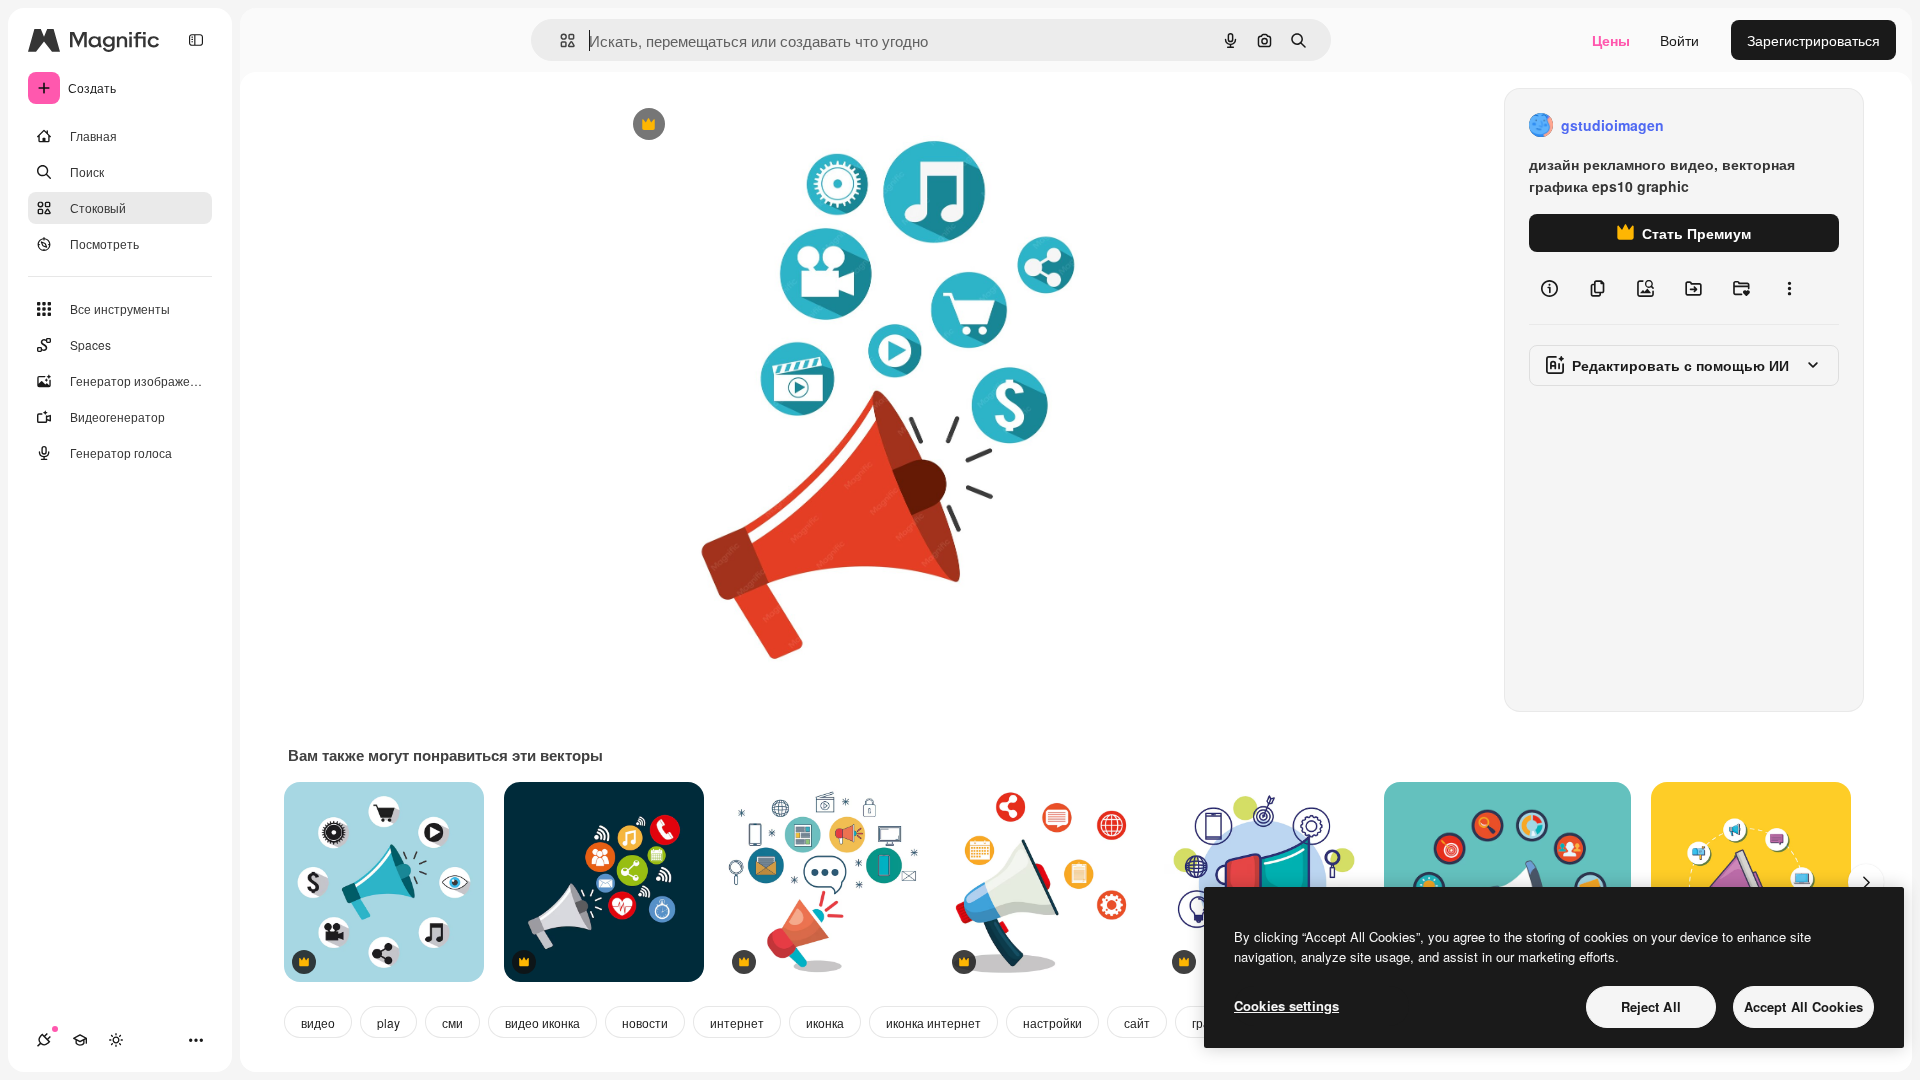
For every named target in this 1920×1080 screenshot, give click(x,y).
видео (318, 1022)
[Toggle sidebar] (196, 40)
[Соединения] (44, 1040)
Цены (1611, 40)
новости (645, 1022)
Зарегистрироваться (1813, 40)
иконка (825, 1022)
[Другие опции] (1789, 288)
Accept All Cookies (1803, 1006)
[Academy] (80, 1040)
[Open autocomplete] (559, 40)
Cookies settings (1286, 1005)
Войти (1679, 40)
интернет (737, 1022)
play (388, 1022)
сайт (1137, 1022)
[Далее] (1866, 882)
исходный (747, 125)
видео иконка (542, 1022)
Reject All (1651, 1006)
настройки (1052, 1022)
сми (452, 1022)
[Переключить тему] (116, 1040)
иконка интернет (933, 1022)
